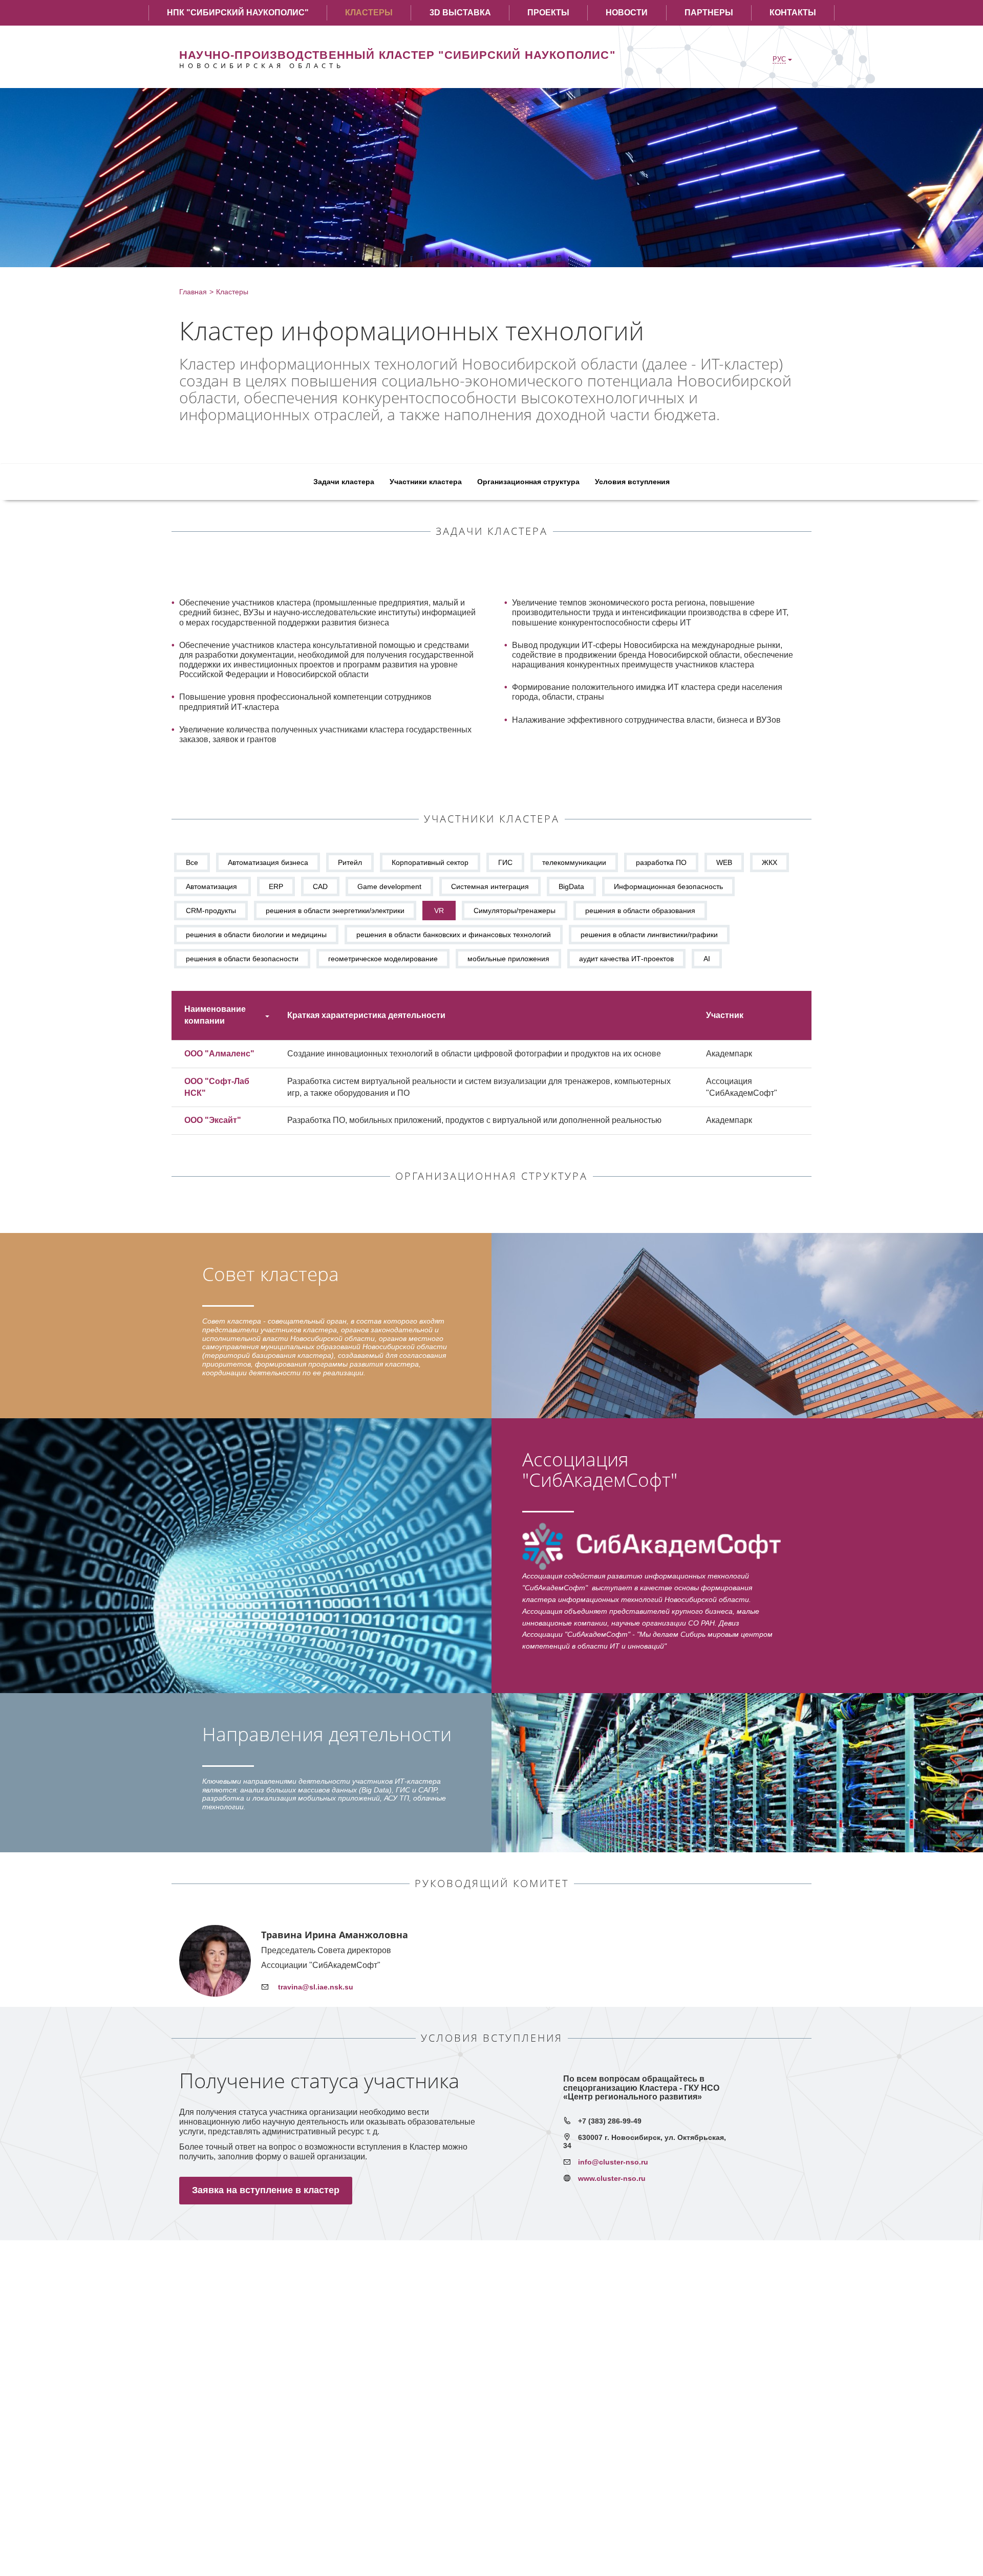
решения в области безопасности (242, 959)
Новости (627, 13)
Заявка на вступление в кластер (266, 2190)
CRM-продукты (211, 911)
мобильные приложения (508, 959)
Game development (389, 886)
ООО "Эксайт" (213, 1120)
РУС (779, 59)
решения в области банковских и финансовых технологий (454, 935)
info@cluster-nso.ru (613, 2162)
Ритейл (350, 862)
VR (439, 911)
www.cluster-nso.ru (612, 2178)
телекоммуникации (574, 862)
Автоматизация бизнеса (268, 862)
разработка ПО (661, 862)
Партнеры (709, 13)
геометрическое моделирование (383, 959)
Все (192, 862)
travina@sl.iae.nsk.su (315, 1987)
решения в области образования (640, 911)
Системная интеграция (490, 886)
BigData (571, 886)
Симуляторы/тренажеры (515, 911)
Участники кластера (426, 482)
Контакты (793, 13)
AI (707, 959)
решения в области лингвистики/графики (649, 935)
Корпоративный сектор (430, 862)
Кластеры (369, 13)
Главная (193, 292)
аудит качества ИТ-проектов (626, 959)
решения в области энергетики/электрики (335, 911)
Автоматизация (212, 886)
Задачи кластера (344, 482)
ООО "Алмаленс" (219, 1054)
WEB (724, 862)
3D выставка (460, 13)
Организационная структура (528, 482)
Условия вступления (632, 482)
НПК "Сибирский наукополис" (238, 13)
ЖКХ (770, 862)
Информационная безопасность (668, 886)
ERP (276, 886)
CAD (320, 886)
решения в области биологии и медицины (256, 935)
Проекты (548, 13)
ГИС (505, 862)
